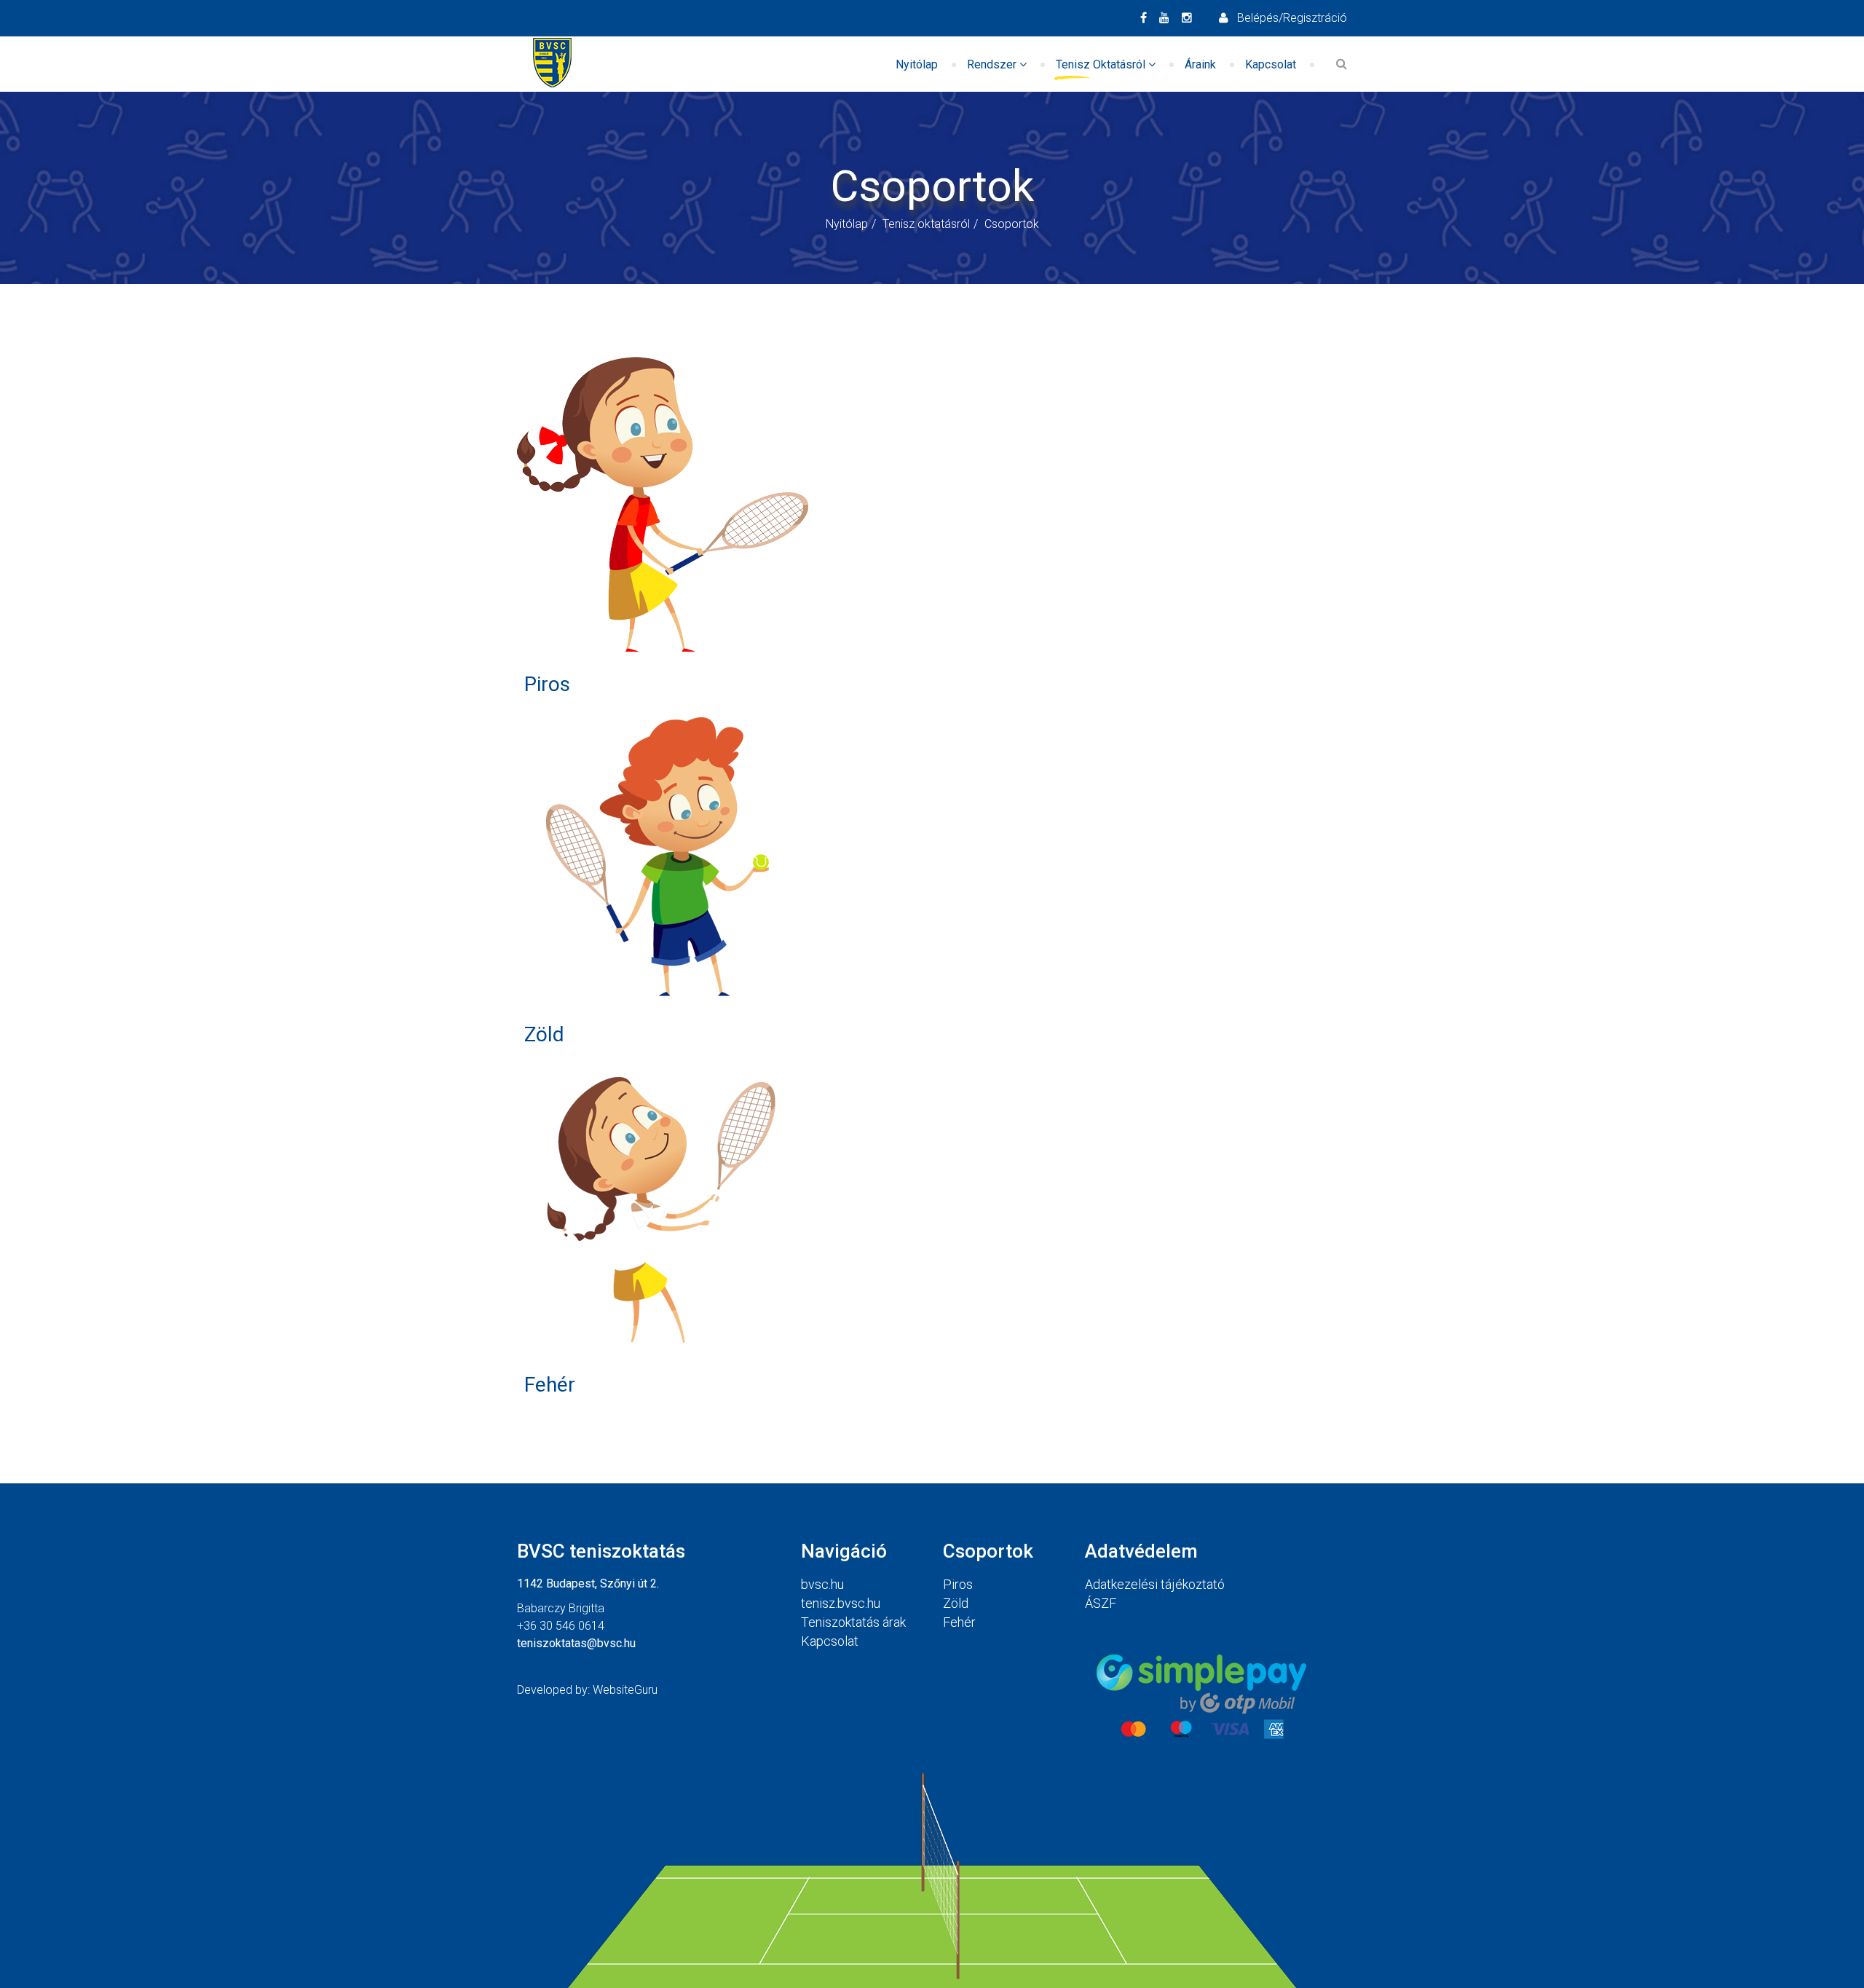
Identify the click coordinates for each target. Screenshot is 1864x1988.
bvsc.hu (822, 1584)
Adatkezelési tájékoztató (1155, 1584)
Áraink (1200, 64)
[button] (1283, 18)
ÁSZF (1101, 1603)
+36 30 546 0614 (561, 1626)
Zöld (544, 1034)
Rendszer (992, 64)
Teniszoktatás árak (853, 1622)
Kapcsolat (1271, 64)
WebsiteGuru (625, 1690)
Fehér (550, 1385)
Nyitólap (917, 64)
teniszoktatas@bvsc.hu (576, 1643)
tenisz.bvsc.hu (841, 1603)
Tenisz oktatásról (1101, 64)
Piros (547, 684)
